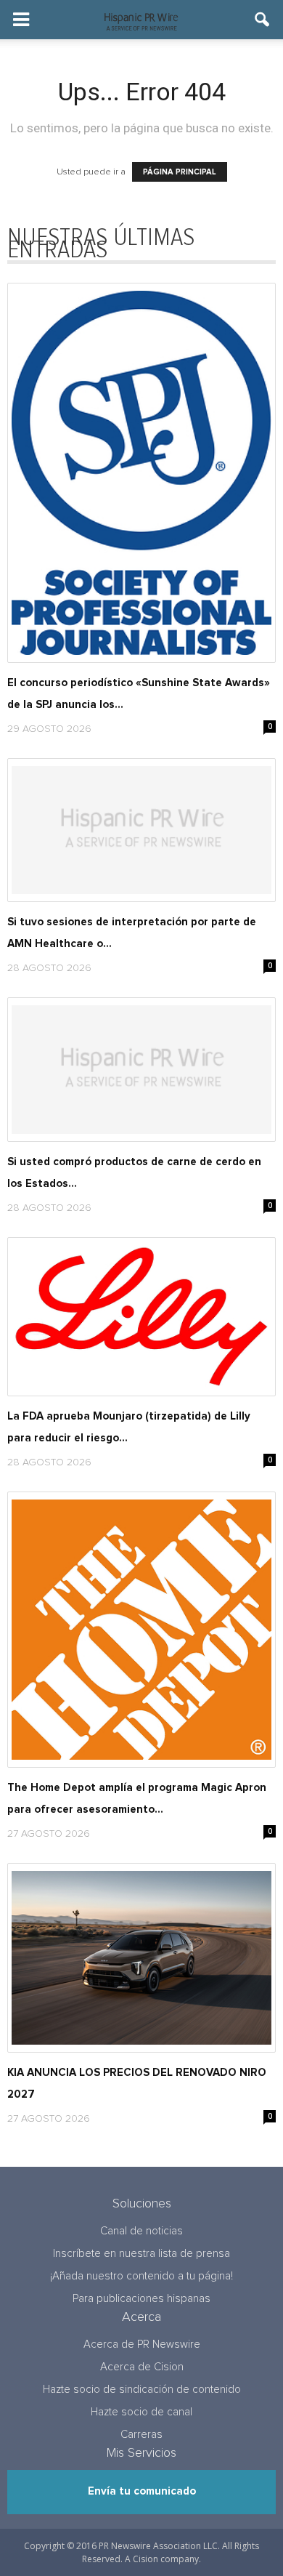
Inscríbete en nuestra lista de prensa (141, 2254)
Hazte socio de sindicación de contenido (142, 2390)
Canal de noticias (141, 2231)
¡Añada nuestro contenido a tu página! (141, 2276)
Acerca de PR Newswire (142, 2344)
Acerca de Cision (142, 2367)
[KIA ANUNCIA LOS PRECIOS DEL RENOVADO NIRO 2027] (141, 1958)
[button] (263, 20)
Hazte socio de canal (141, 2412)
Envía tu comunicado (142, 2491)
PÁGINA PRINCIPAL (180, 172)
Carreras (141, 2435)
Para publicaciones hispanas (141, 2299)
